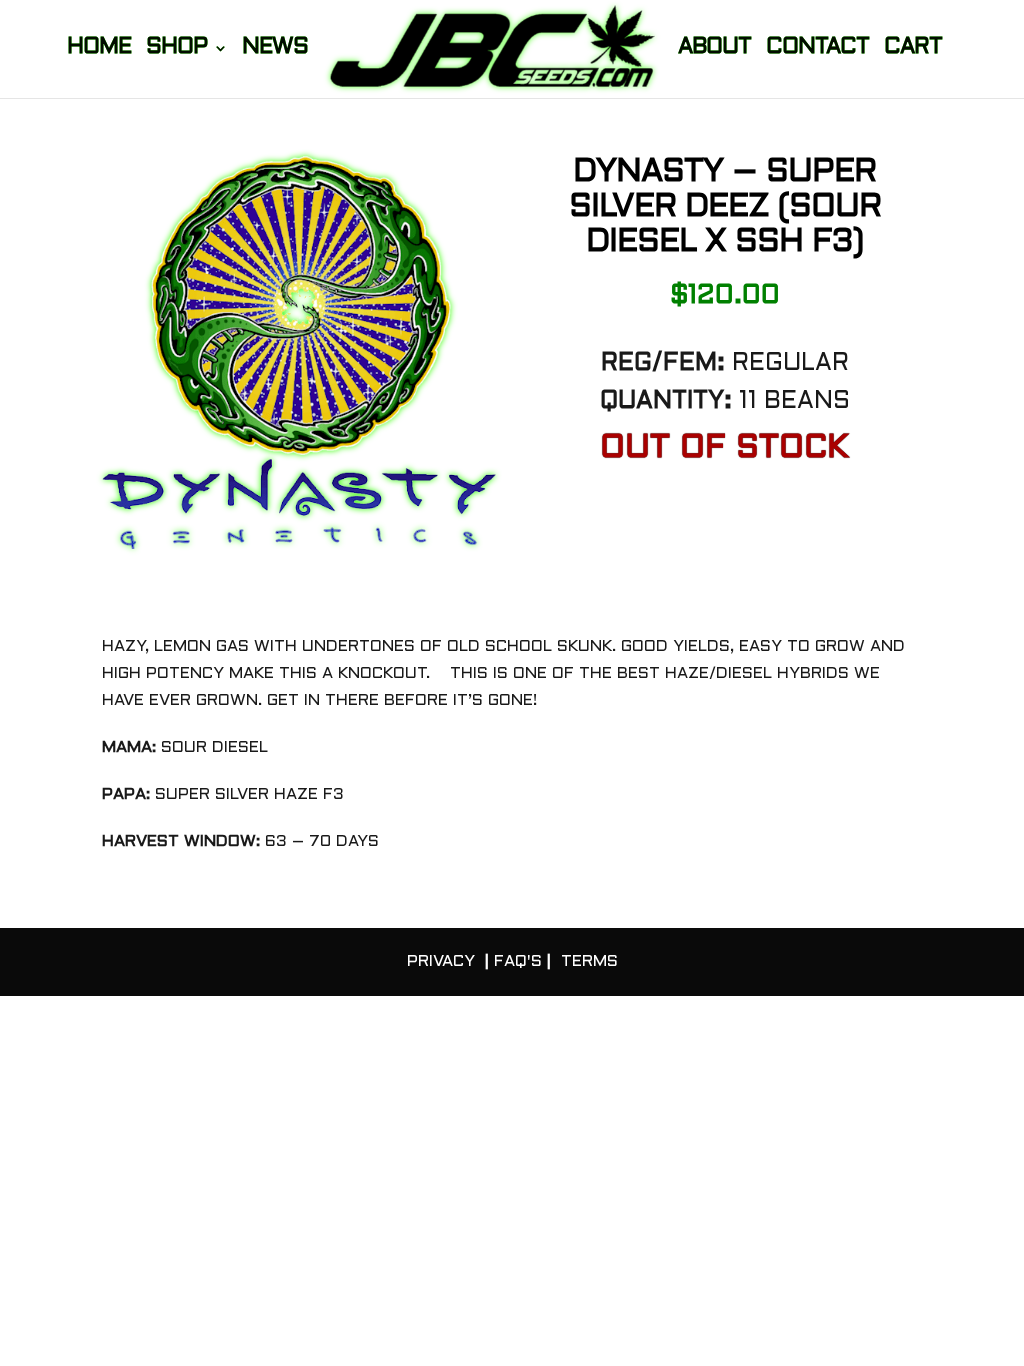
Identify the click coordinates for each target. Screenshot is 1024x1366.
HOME (99, 49)
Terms (589, 961)
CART (913, 49)
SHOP (176, 49)
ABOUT (714, 49)
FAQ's (518, 961)
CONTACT (817, 49)
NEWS (275, 49)
